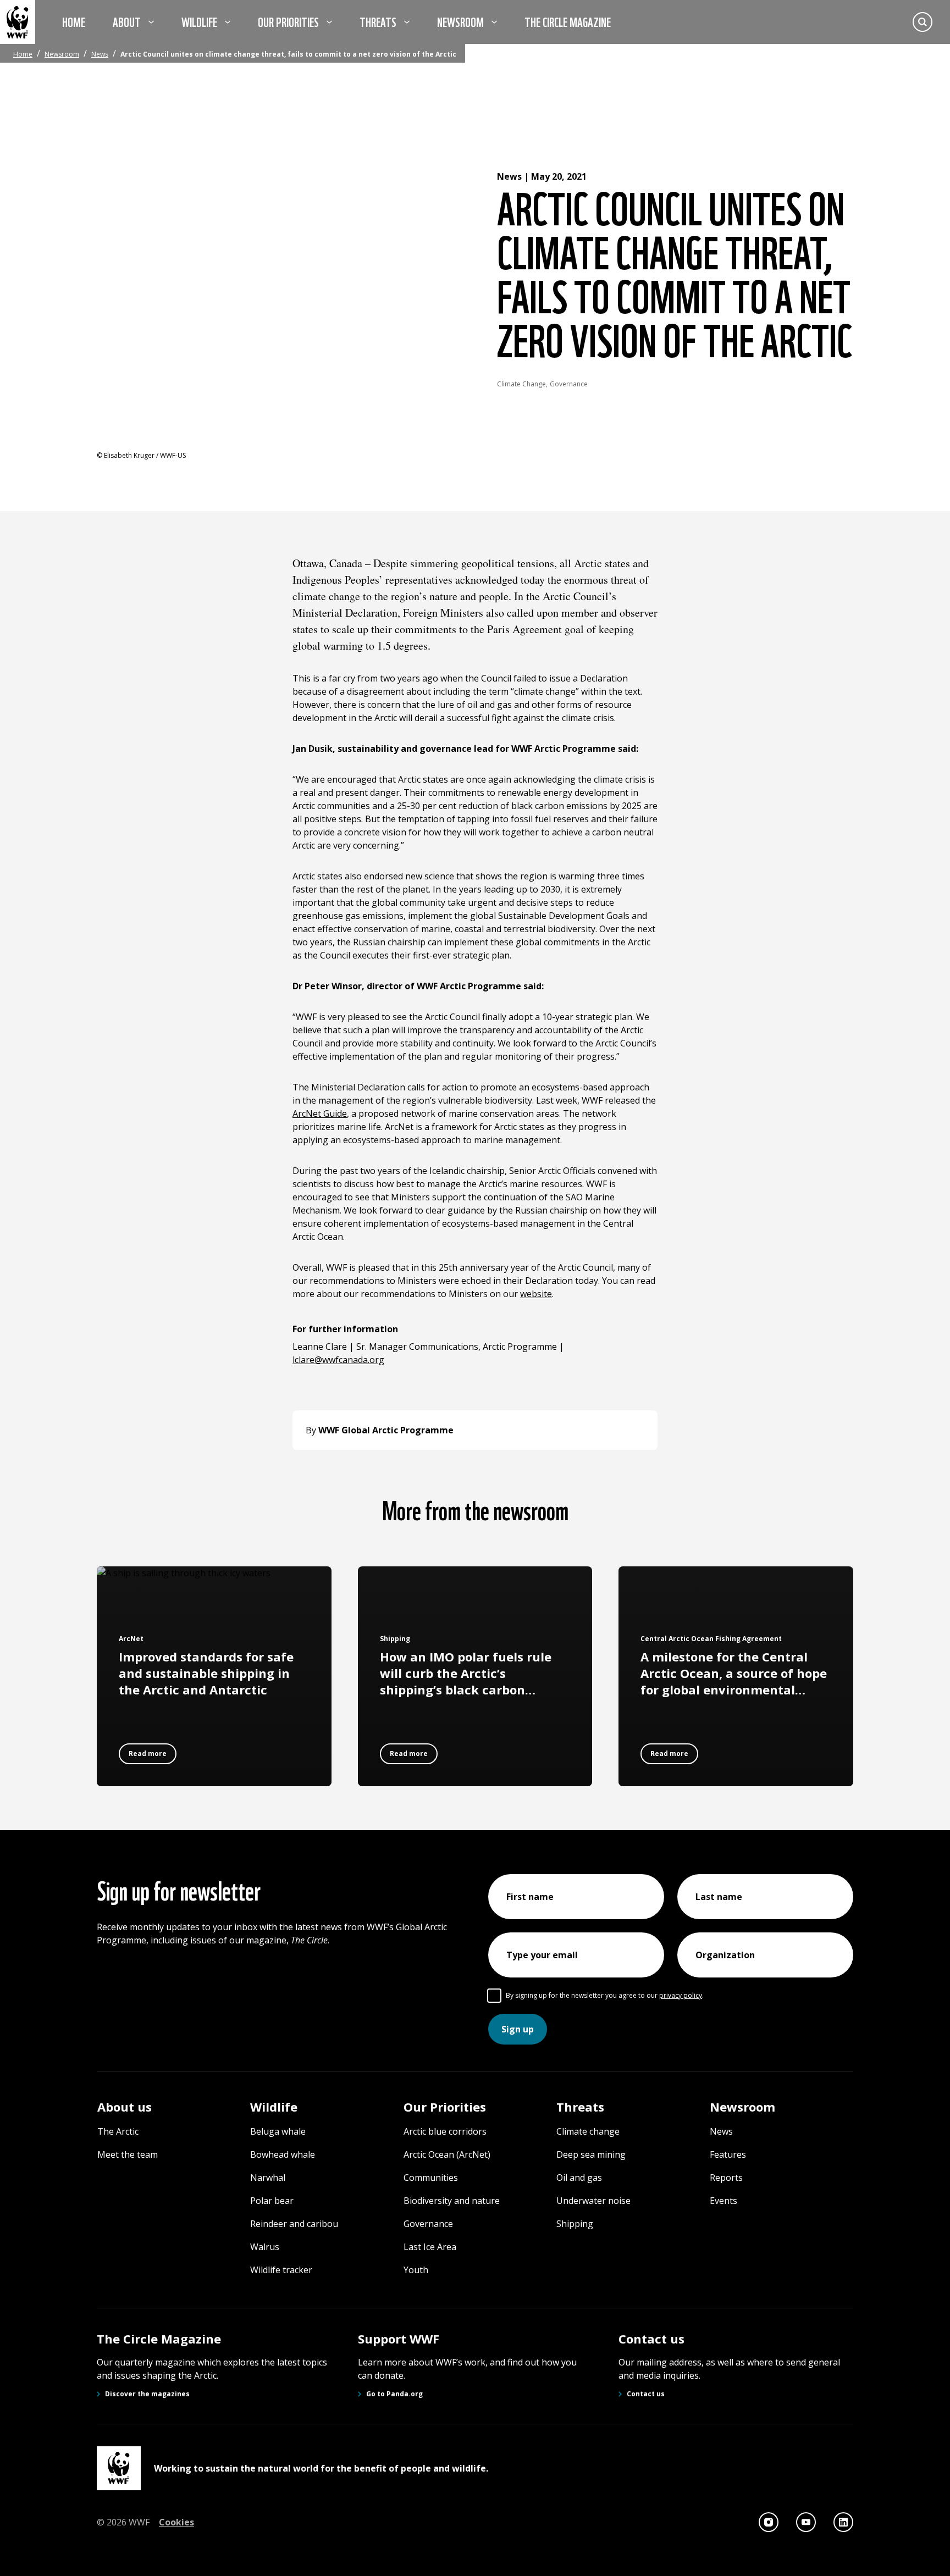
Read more (148, 1754)
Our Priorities (288, 21)
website (536, 1294)
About (127, 21)
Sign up (518, 2029)
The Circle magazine (568, 21)
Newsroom (460, 21)
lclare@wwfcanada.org (338, 1360)
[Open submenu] (151, 22)
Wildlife (199, 21)
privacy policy (681, 1995)
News (100, 54)
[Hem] (18, 22)
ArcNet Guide (320, 1114)
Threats (378, 21)
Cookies (176, 2522)
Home (74, 21)
